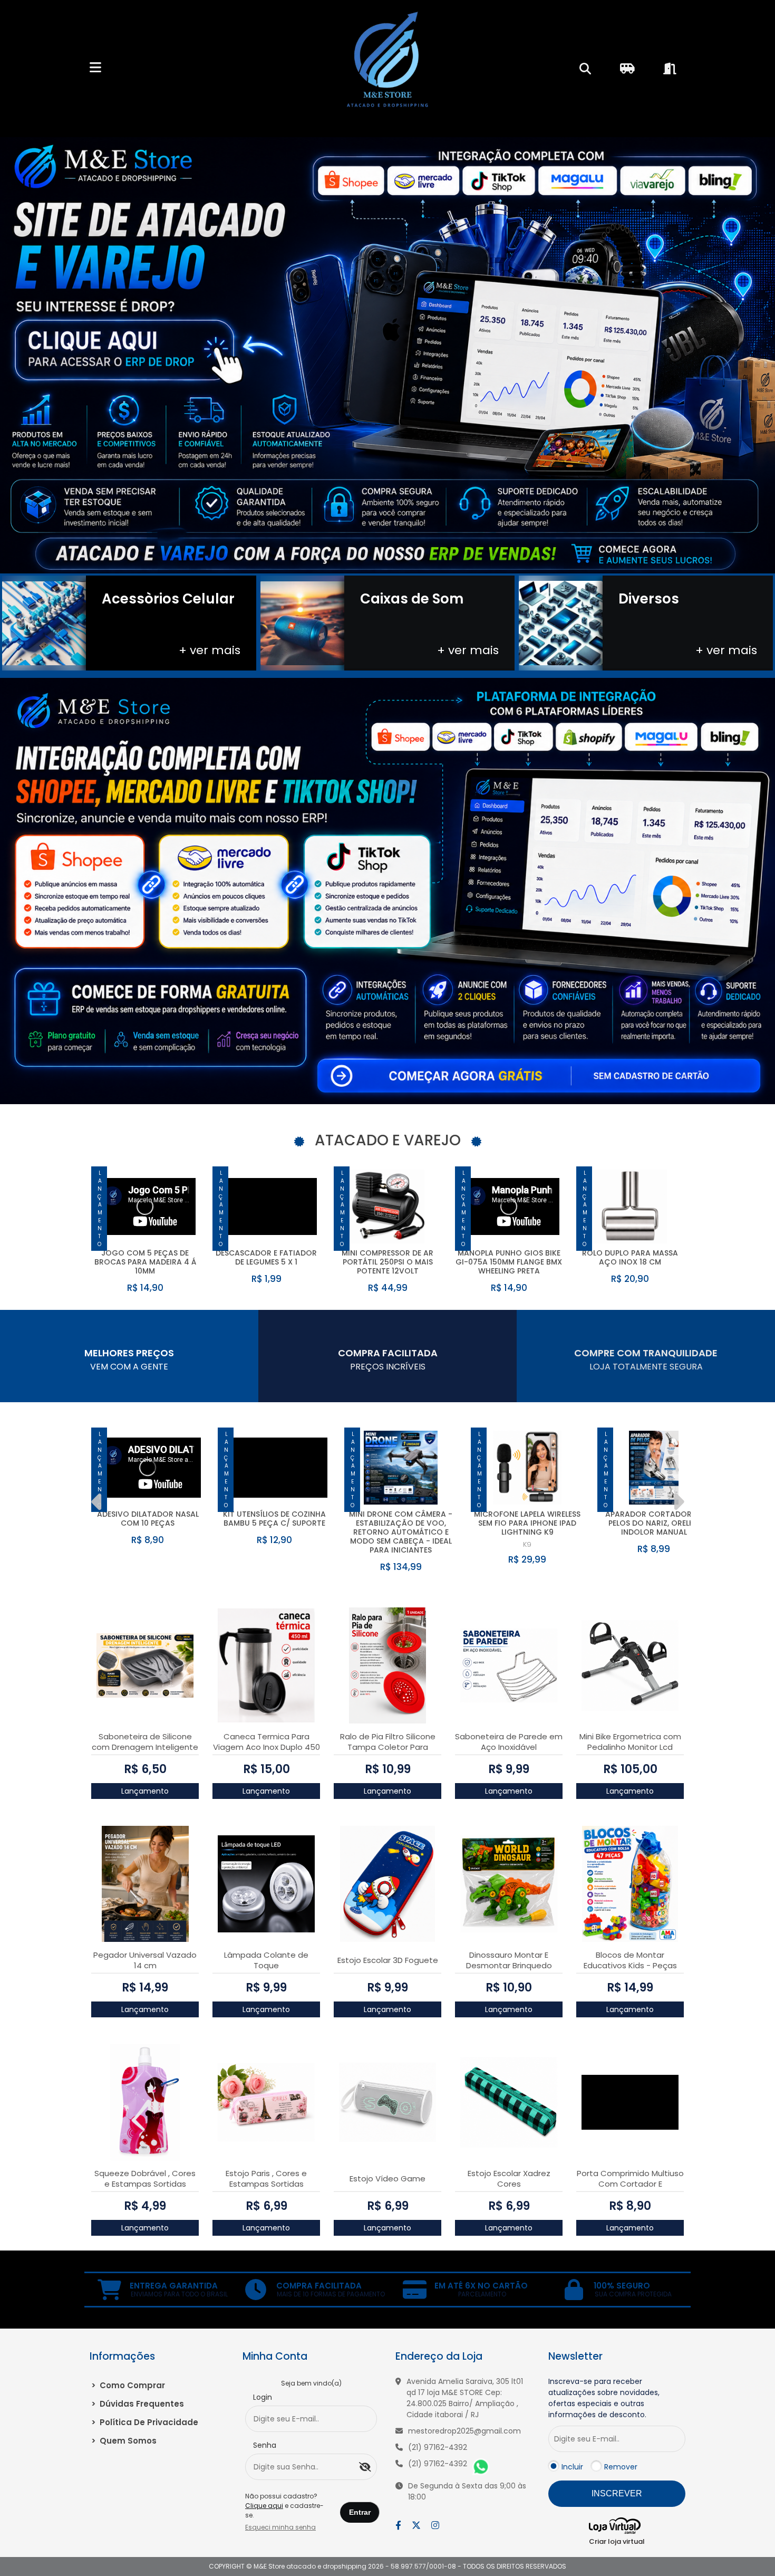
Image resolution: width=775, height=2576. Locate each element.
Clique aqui (264, 2506)
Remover (621, 2467)
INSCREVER (617, 2493)
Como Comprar (128, 2385)
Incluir (572, 2467)
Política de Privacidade (145, 2422)
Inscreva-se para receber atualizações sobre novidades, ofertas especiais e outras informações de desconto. (604, 2398)
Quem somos (124, 2441)
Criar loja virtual (617, 2541)
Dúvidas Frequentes (138, 2404)
